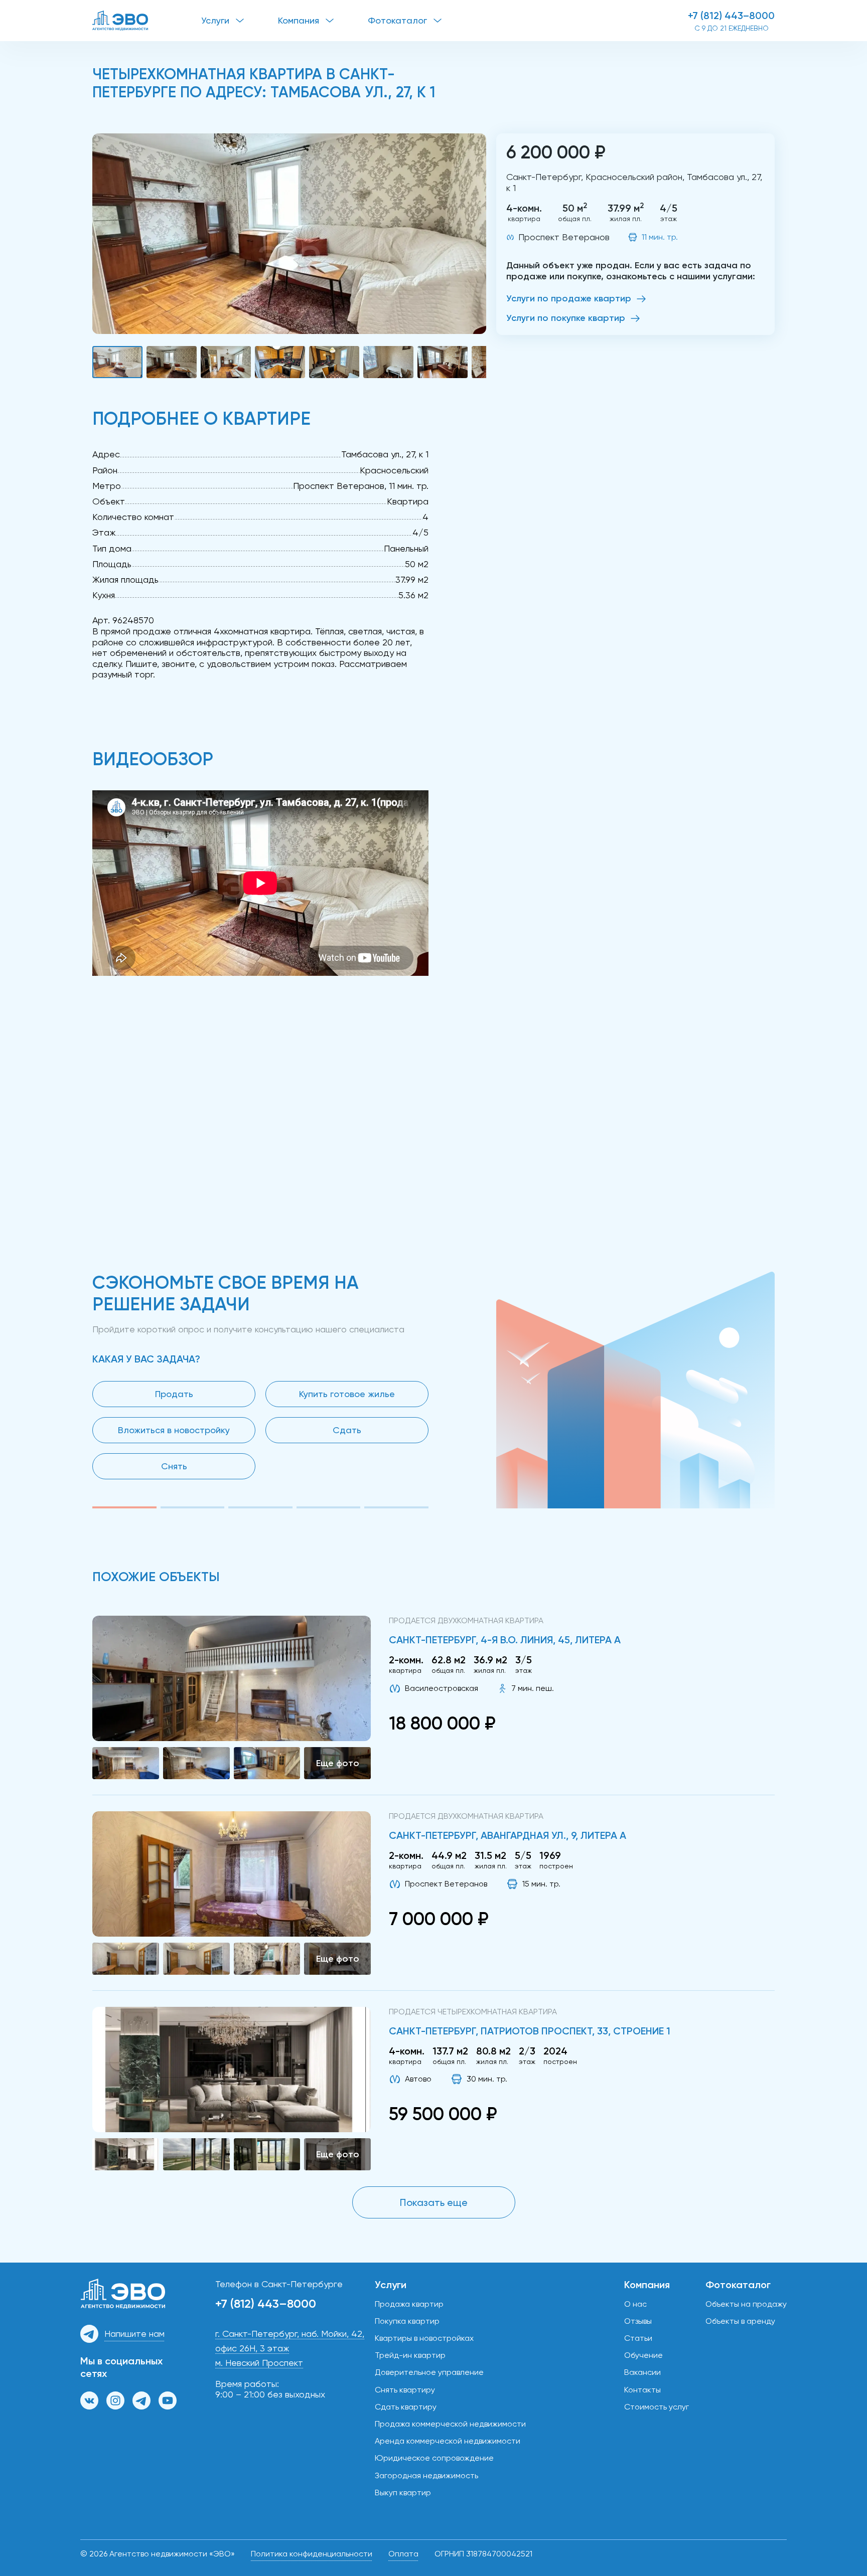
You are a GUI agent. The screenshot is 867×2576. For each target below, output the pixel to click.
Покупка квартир (407, 2321)
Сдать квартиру (406, 2407)
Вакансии (642, 2372)
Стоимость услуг (657, 2407)
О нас (635, 2304)
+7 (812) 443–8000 (731, 16)
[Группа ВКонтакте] (89, 2400)
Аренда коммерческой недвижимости (448, 2441)
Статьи (638, 2338)
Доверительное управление (429, 2372)
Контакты (642, 2390)
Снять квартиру (405, 2390)
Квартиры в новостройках (424, 2338)
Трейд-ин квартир (410, 2355)
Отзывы (638, 2321)
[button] (289, 234)
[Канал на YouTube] (168, 2400)
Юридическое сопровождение (434, 2458)
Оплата (403, 2554)
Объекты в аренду (740, 2321)
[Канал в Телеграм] (141, 2400)
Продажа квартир (409, 2304)
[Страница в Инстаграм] (115, 2400)
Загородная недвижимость (426, 2475)
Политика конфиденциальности (312, 2554)
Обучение (643, 2355)
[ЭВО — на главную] (147, 21)
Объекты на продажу (746, 2304)
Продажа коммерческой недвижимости (450, 2424)
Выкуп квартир (403, 2493)
